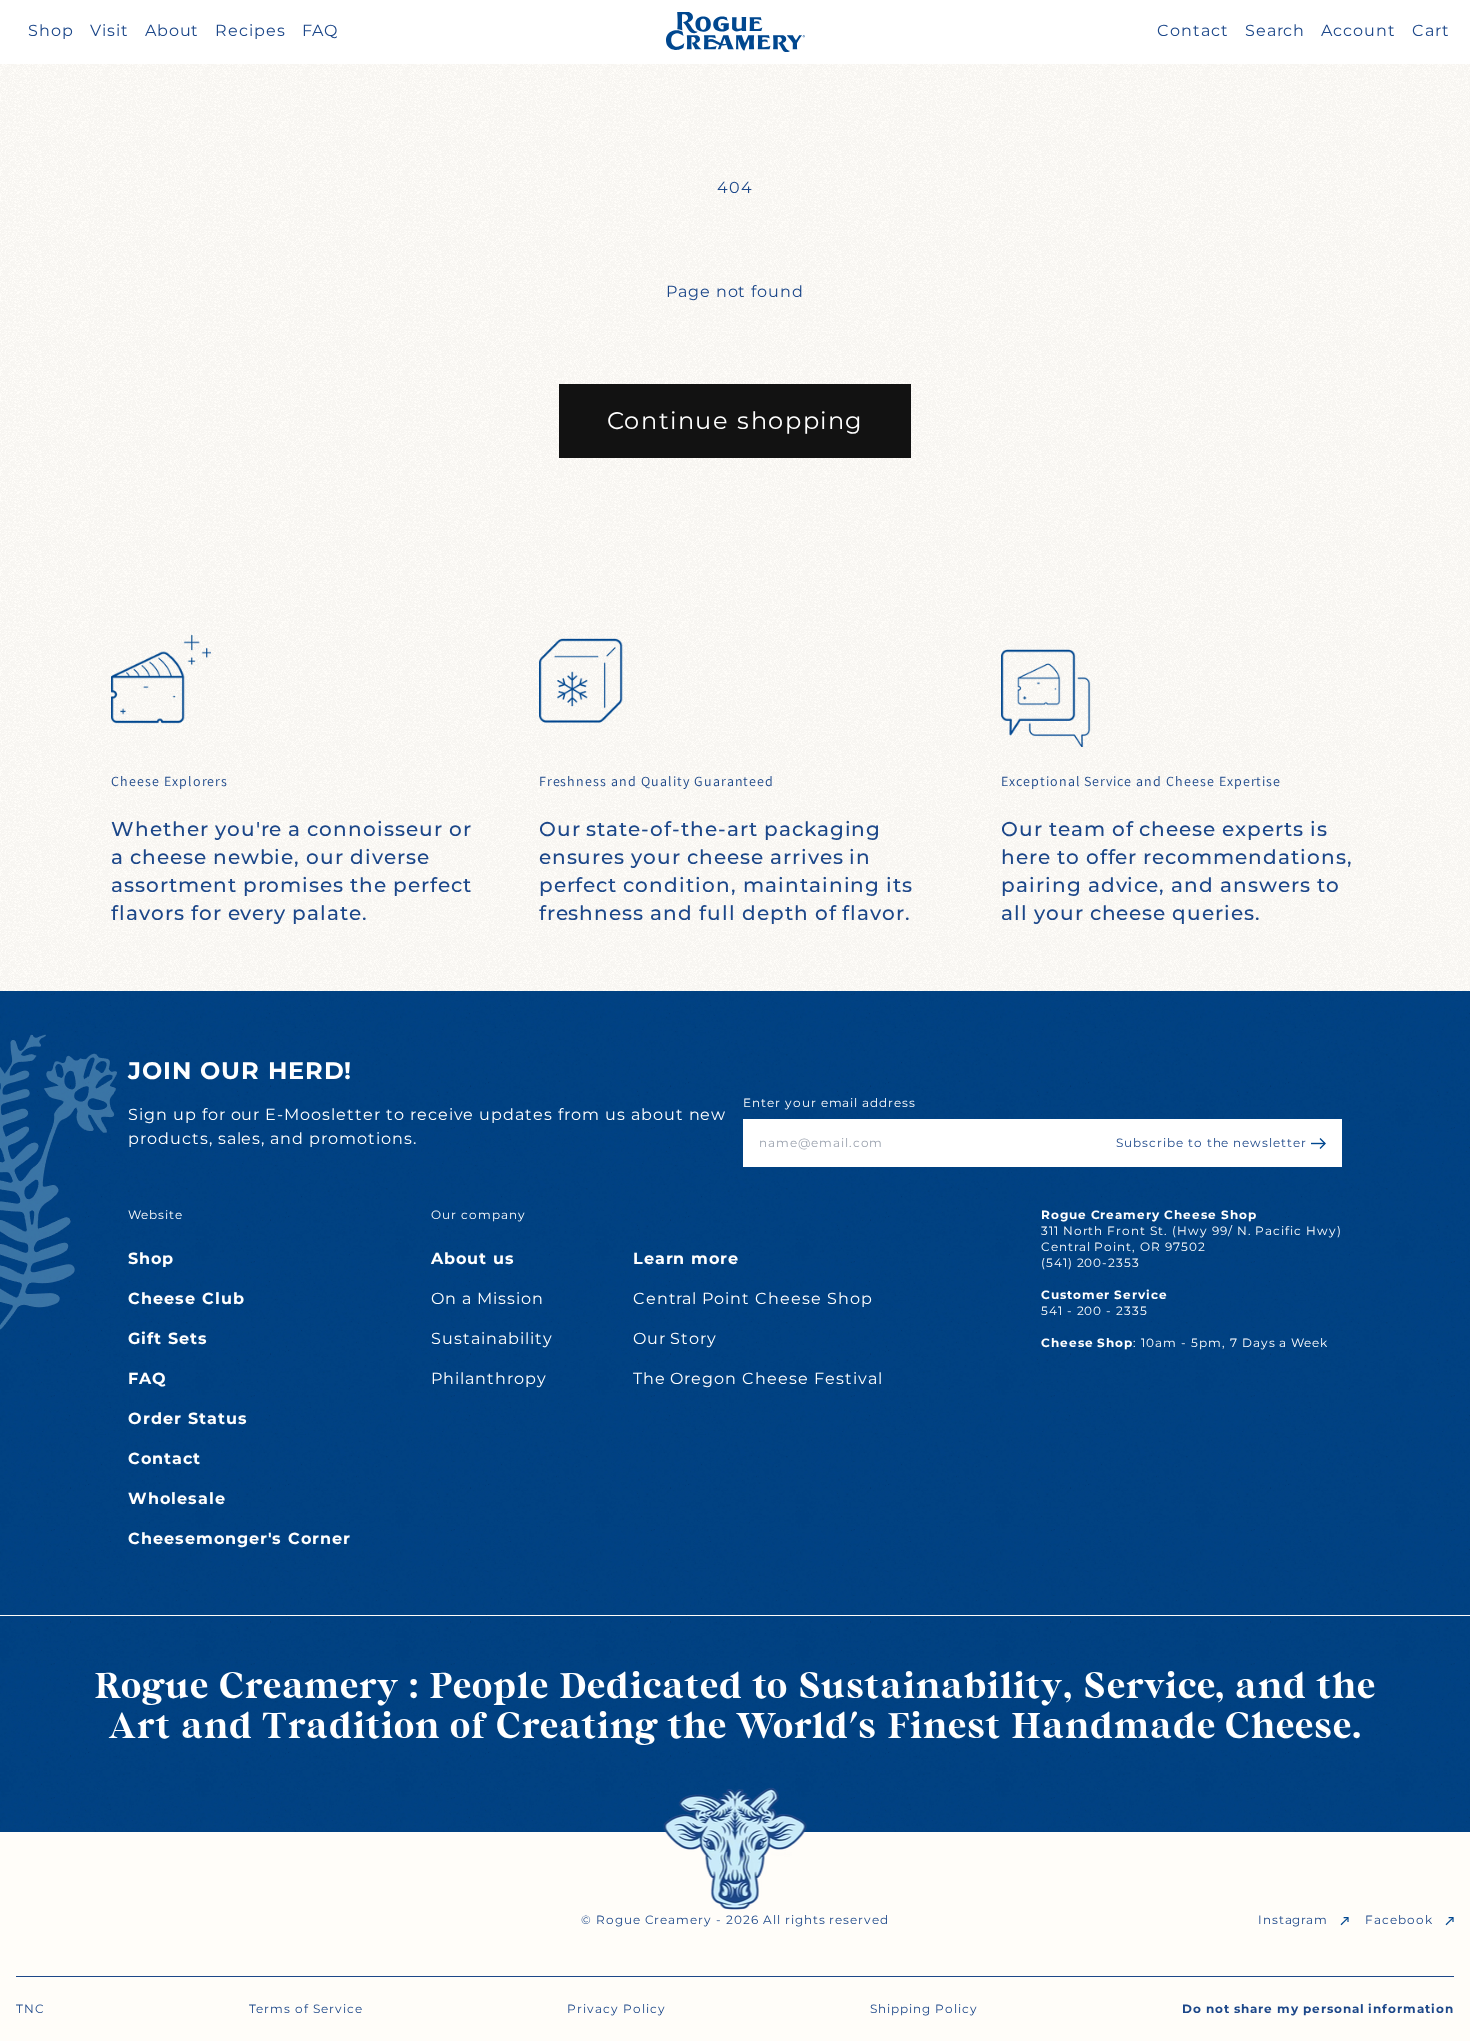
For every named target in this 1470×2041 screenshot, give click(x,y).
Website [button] (155, 1214)
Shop (151, 1258)
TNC (30, 2008)
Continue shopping (735, 420)
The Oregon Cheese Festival (758, 1378)
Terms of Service (305, 2008)
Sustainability (491, 1338)
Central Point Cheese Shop (753, 1298)
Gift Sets (168, 1338)
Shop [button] (51, 30)
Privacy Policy (616, 2008)
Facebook (1399, 1919)
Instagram (1293, 1919)
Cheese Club (186, 1298)
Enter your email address (829, 1102)
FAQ (147, 1378)
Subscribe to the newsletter (1211, 1142)
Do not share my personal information (1318, 2008)
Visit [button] (109, 30)
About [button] (172, 30)
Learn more (686, 1258)
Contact (164, 1458)
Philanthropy (489, 1378)
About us (473, 1258)
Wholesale (177, 1498)
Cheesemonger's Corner (239, 1538)
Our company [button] (478, 1214)
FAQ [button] (320, 30)
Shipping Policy (923, 2008)
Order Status (188, 1418)
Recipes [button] (250, 30)
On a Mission (487, 1298)
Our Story (675, 1338)
